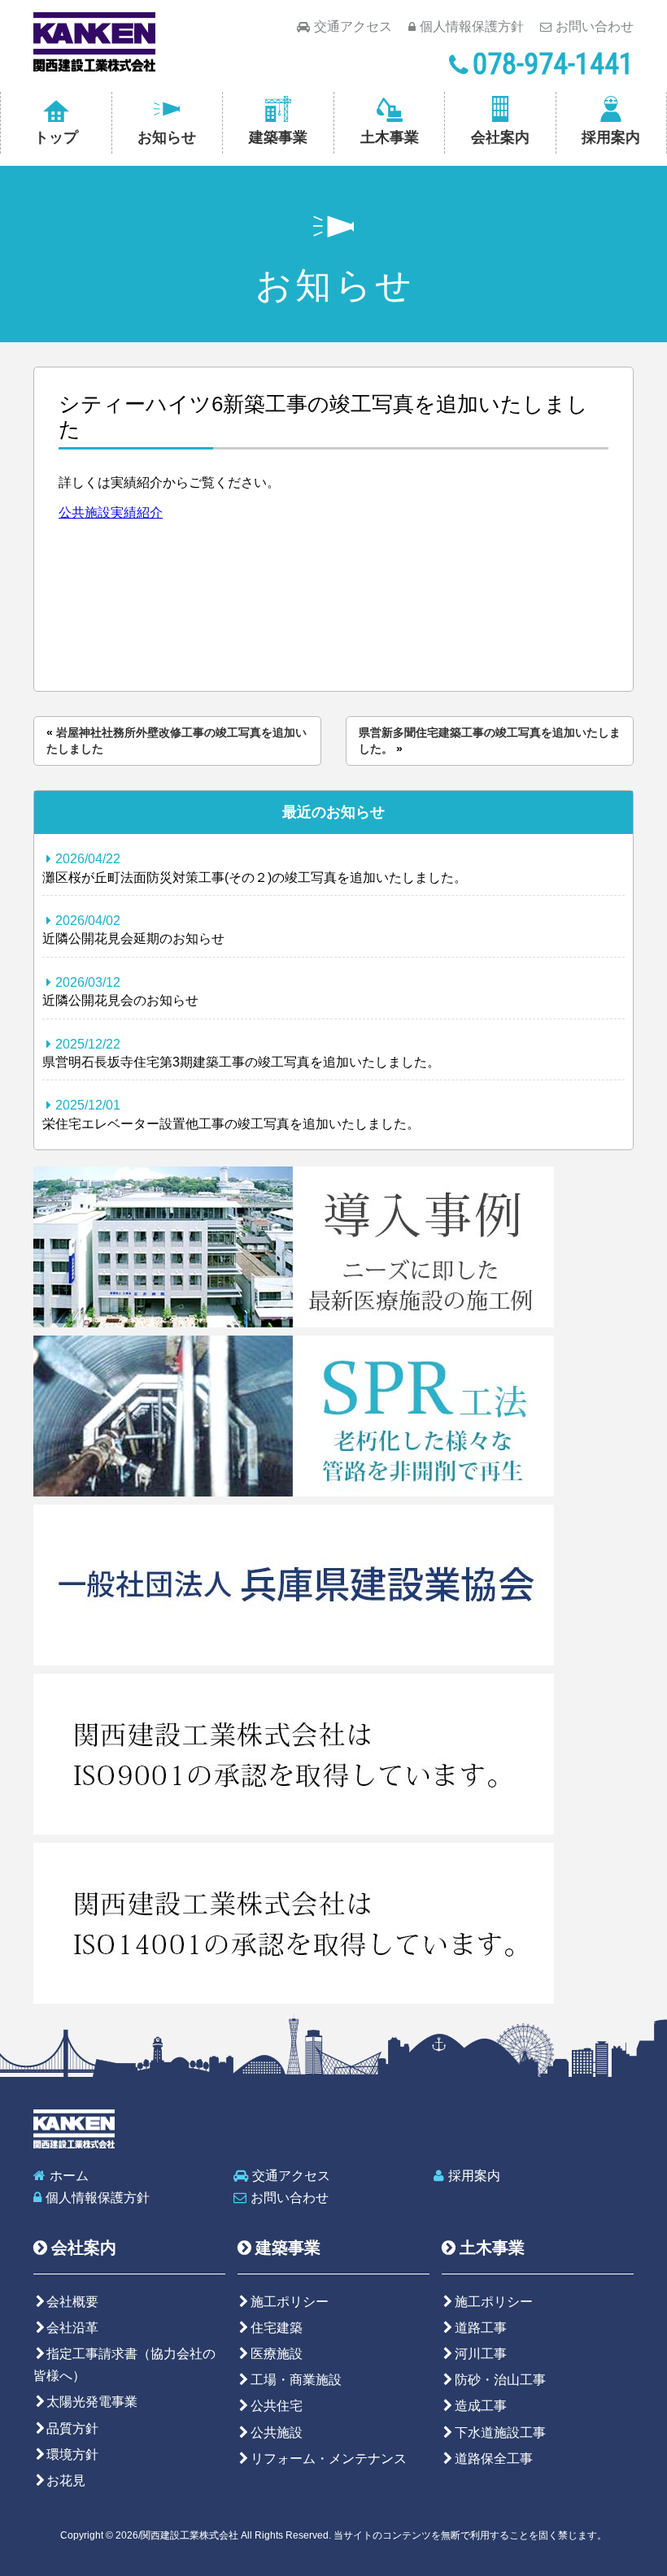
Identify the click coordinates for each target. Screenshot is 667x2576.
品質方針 (72, 2428)
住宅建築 (277, 2328)
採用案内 (611, 137)
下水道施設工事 (500, 2433)
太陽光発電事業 (92, 2402)
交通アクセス (353, 26)
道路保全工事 (494, 2459)
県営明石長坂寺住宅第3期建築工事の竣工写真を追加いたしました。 (241, 1053)
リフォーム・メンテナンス (329, 2459)
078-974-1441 (553, 64)
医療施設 (277, 2354)
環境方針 (72, 2454)
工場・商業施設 (296, 2380)
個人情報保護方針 (472, 26)
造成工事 (481, 2406)
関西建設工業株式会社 (94, 42)
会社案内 (500, 137)
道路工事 (481, 2328)
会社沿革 (72, 2328)
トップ (56, 137)
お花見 (66, 2480)
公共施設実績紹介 (111, 513)
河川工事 (481, 2354)
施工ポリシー (290, 2302)
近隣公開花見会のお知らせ (120, 991)
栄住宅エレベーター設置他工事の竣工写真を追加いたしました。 (231, 1114)
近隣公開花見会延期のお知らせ (133, 930)
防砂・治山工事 (500, 2380)
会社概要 (72, 2302)
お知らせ (167, 137)
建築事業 (278, 137)
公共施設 (277, 2433)
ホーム (69, 2176)
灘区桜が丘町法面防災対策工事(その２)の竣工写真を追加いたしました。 (255, 868)
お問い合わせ (595, 26)
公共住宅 (277, 2406)
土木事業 (390, 137)
